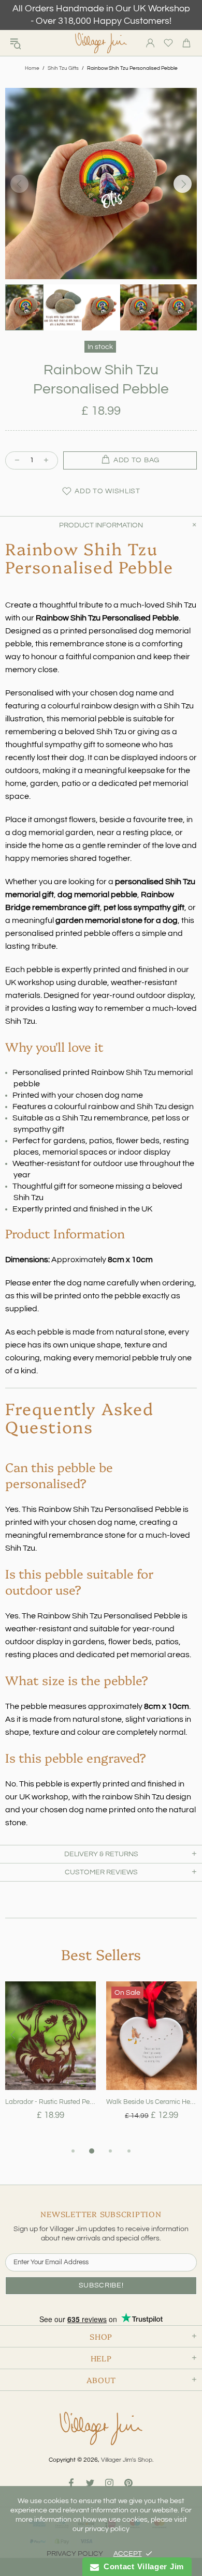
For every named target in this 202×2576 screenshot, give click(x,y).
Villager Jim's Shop (101, 43)
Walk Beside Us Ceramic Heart (151, 2102)
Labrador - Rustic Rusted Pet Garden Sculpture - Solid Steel (51, 2102)
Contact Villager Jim (141, 2566)
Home (32, 68)
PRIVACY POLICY (75, 2554)
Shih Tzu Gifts (63, 68)
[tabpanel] (51, 2063)
